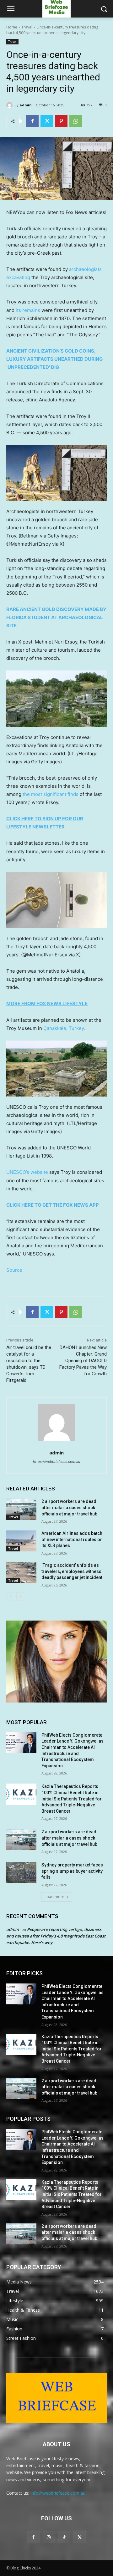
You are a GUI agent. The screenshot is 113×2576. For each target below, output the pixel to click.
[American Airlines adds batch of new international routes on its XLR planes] (21, 1541)
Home (12, 27)
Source (14, 1270)
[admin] (10, 105)
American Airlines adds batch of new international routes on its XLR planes (72, 1539)
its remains (28, 310)
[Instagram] (49, 2537)
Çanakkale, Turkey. (64, 1028)
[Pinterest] (61, 121)
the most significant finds (51, 794)
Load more (54, 1897)
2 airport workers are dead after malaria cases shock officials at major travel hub (69, 1507)
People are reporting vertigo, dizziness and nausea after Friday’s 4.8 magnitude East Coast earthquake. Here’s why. (56, 1936)
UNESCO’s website (27, 1172)
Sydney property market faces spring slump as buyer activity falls (72, 1871)
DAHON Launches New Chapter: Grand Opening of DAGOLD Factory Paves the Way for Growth (83, 1361)
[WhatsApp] (76, 121)
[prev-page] (10, 1596)
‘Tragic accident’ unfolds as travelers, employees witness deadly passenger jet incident (72, 1571)
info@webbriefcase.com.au (58, 2493)
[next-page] (20, 1596)
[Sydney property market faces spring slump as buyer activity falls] (21, 1873)
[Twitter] (47, 121)
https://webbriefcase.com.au (56, 1462)
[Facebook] (32, 121)
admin (26, 105)
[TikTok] (64, 2537)
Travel (27, 27)
